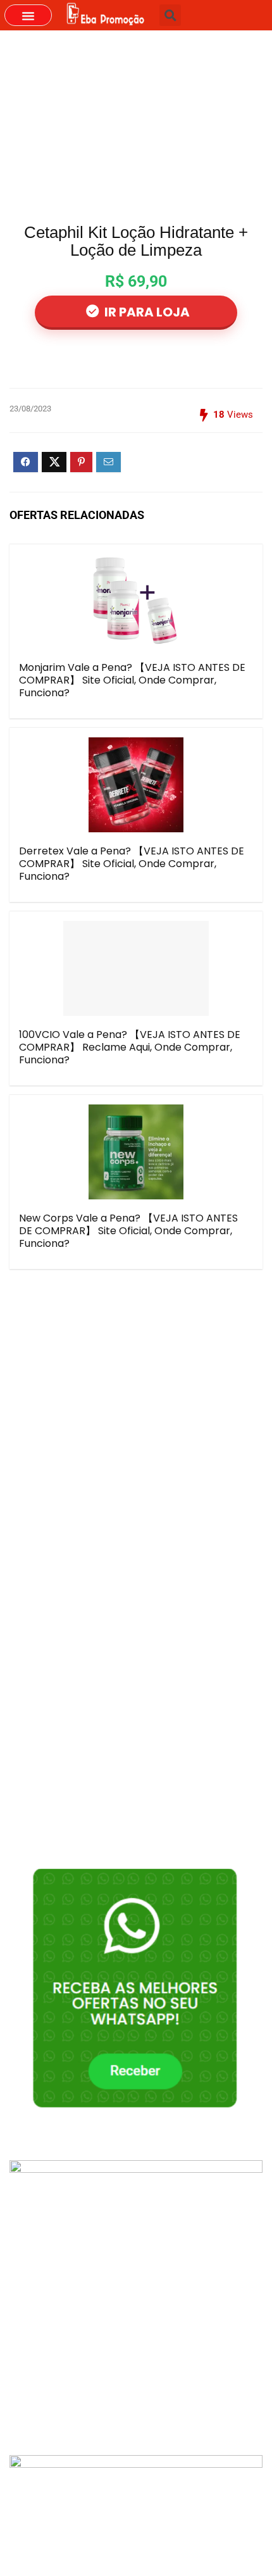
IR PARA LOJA (146, 312)
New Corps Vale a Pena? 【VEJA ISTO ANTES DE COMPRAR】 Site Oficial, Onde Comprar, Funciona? (128, 1231)
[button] (28, 15)
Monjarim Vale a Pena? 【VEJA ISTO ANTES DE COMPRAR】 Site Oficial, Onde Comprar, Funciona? (132, 680)
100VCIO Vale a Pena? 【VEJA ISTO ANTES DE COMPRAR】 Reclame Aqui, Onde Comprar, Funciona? (130, 1047)
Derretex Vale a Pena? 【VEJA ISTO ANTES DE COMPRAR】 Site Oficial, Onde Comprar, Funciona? (132, 864)
